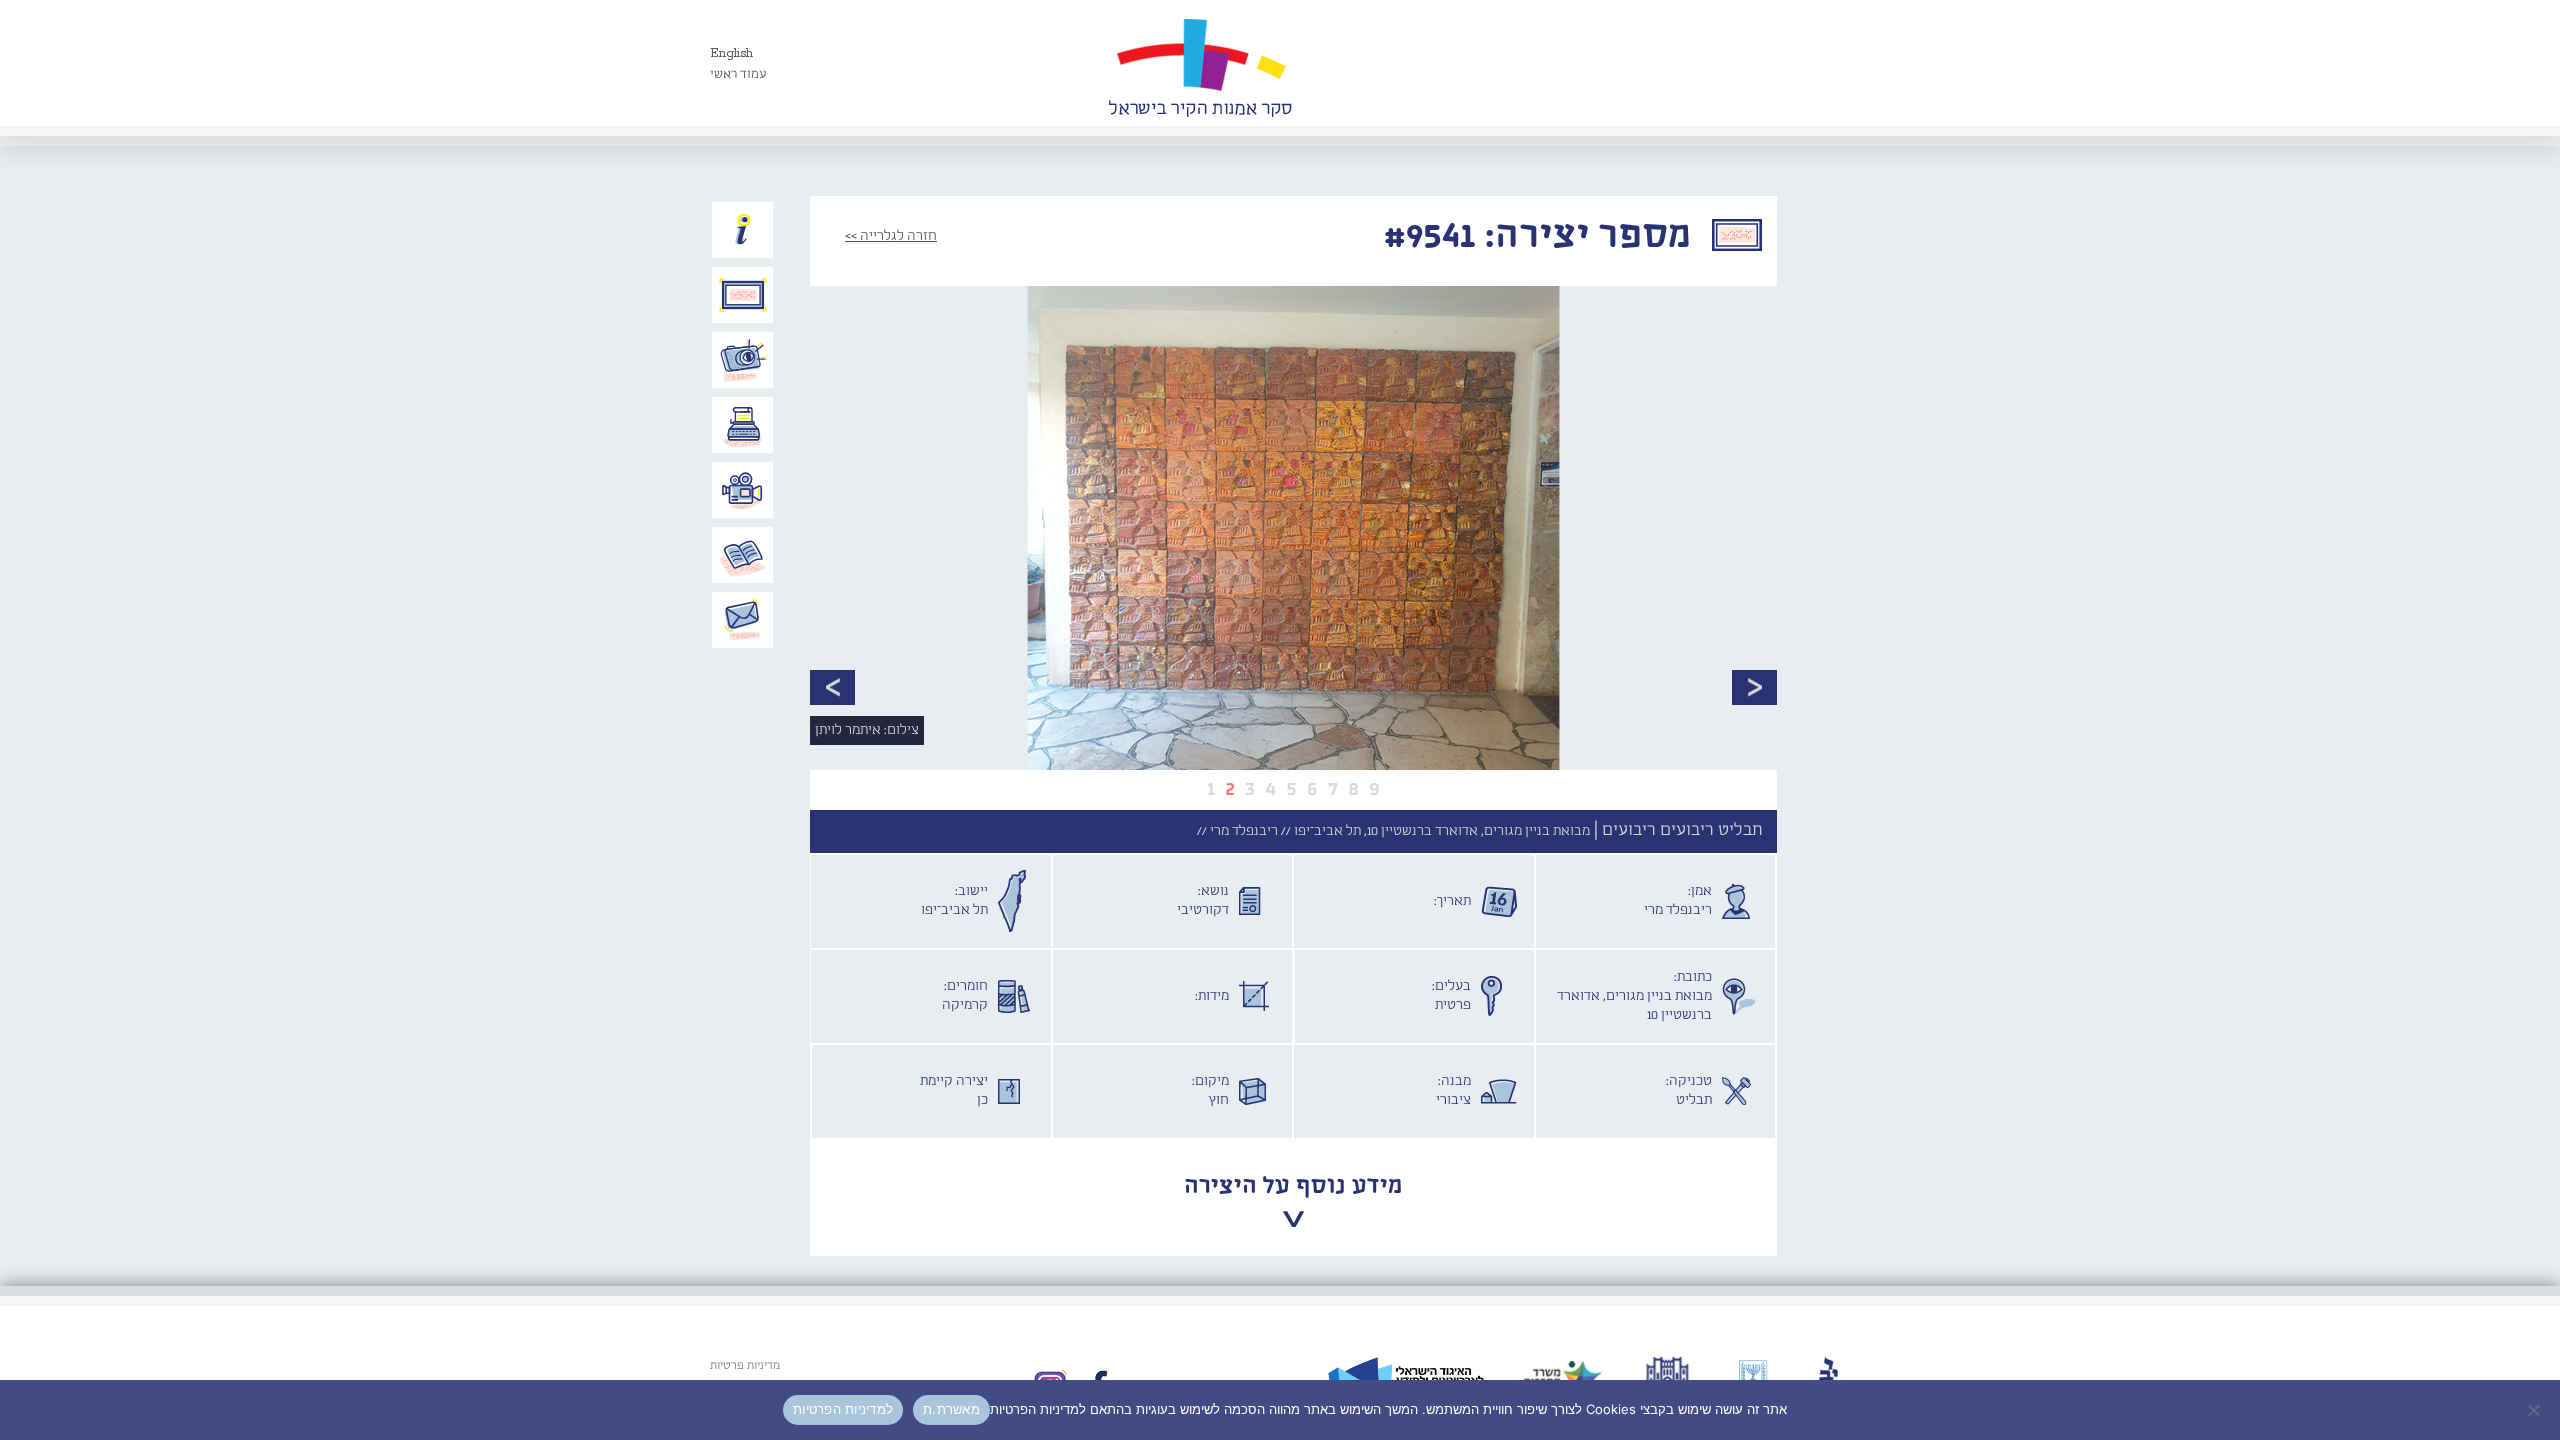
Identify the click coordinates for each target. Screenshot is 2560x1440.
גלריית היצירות (743, 295)
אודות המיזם (743, 230)
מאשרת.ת (951, 1409)
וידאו (743, 490)
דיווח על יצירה (743, 360)
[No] (2535, 1410)
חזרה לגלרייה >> (891, 236)
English (731, 53)
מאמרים (743, 555)
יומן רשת (743, 425)
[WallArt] (1200, 63)
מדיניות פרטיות (745, 1366)
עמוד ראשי (738, 74)
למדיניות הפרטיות (843, 1409)
